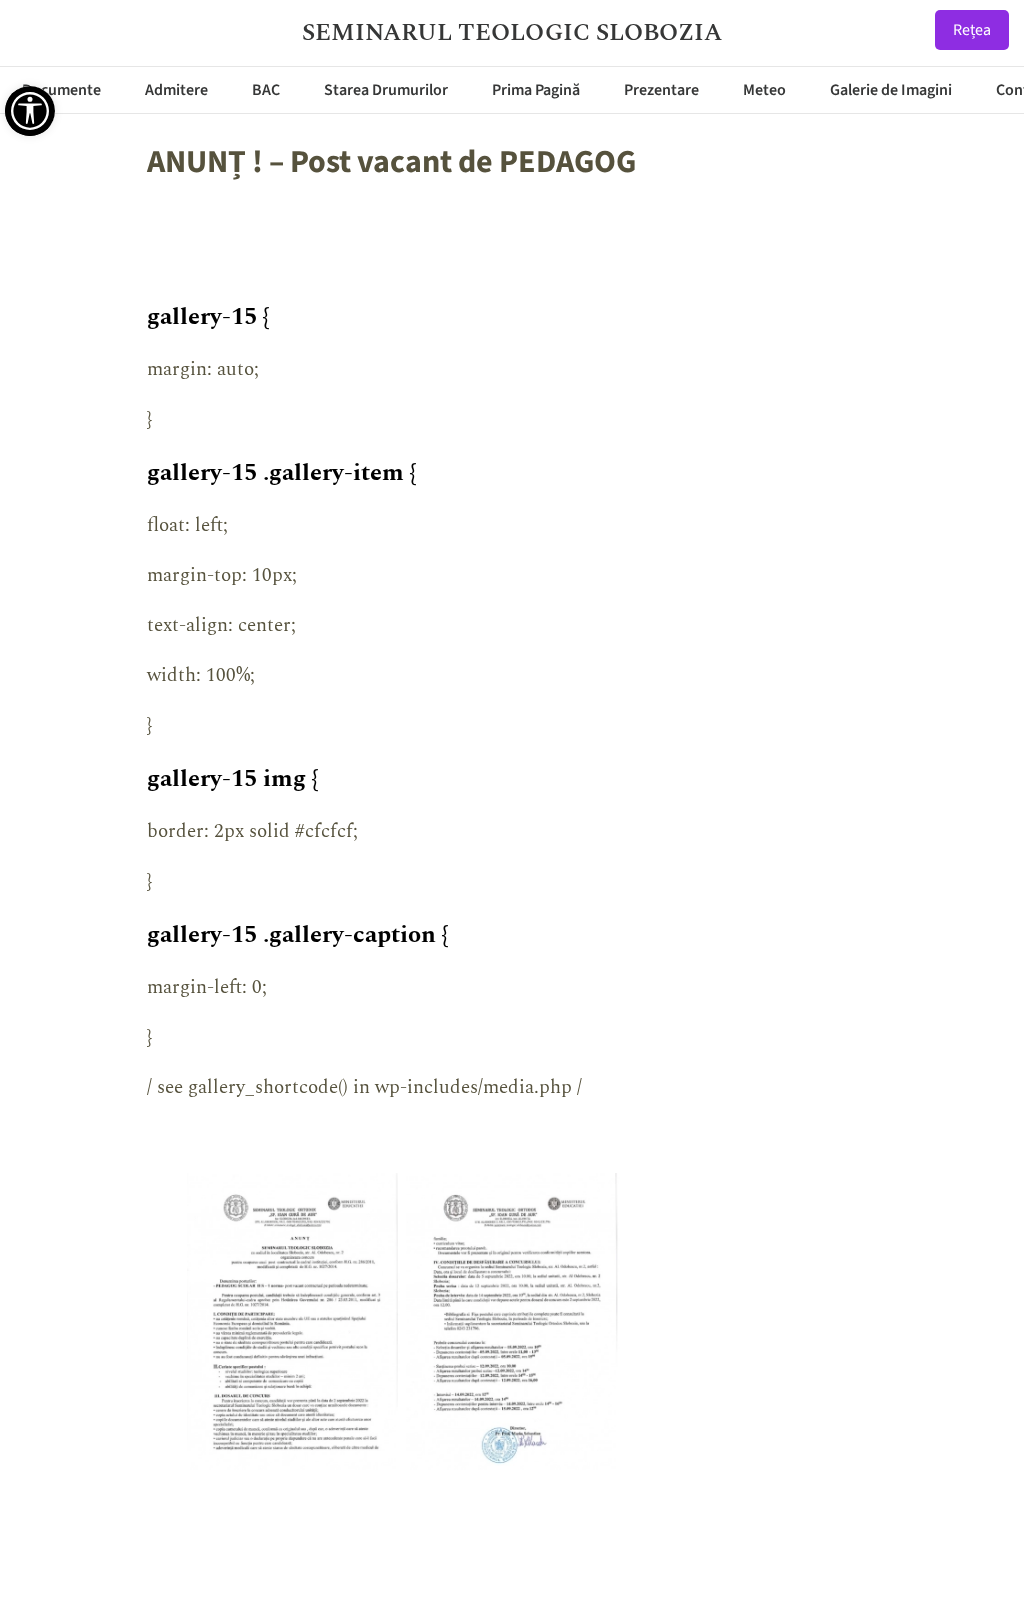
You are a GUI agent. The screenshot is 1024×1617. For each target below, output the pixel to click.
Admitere (176, 90)
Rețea (972, 30)
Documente (61, 90)
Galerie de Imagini (891, 90)
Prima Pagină (536, 90)
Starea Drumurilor (386, 90)
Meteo (764, 90)
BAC (266, 90)
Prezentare (661, 90)
